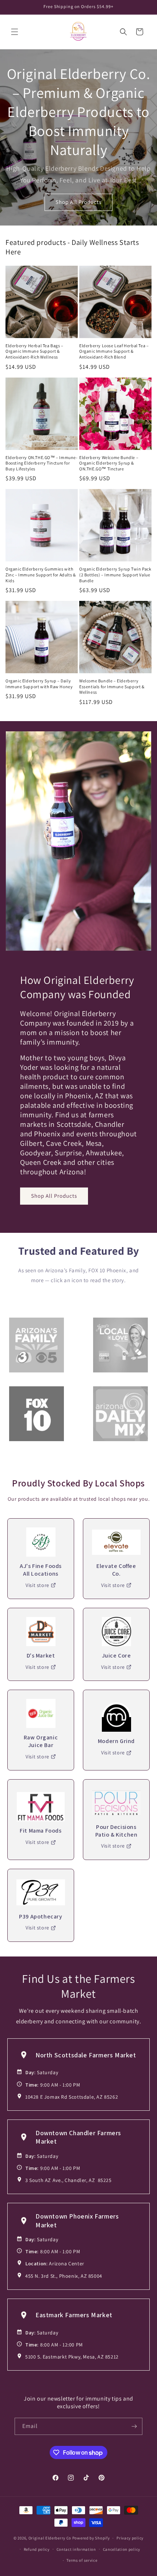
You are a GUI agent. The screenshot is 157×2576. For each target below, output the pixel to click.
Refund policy (37, 2549)
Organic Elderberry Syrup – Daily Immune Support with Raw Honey (39, 684)
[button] (15, 32)
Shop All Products (78, 202)
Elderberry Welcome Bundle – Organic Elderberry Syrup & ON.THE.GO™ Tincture (109, 463)
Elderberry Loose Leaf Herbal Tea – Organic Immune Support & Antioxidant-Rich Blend (114, 351)
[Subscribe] (134, 2426)
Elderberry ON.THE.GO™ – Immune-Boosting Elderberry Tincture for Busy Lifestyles (42, 463)
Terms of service (82, 2560)
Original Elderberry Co (50, 2538)
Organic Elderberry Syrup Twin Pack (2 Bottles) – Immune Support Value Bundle (115, 575)
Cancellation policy (122, 2549)
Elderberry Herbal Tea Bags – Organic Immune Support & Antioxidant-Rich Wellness (35, 351)
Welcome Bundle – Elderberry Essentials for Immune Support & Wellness (112, 686)
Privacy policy (130, 2538)
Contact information (76, 2549)
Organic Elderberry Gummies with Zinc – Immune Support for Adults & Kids (41, 575)
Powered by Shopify (91, 2538)
